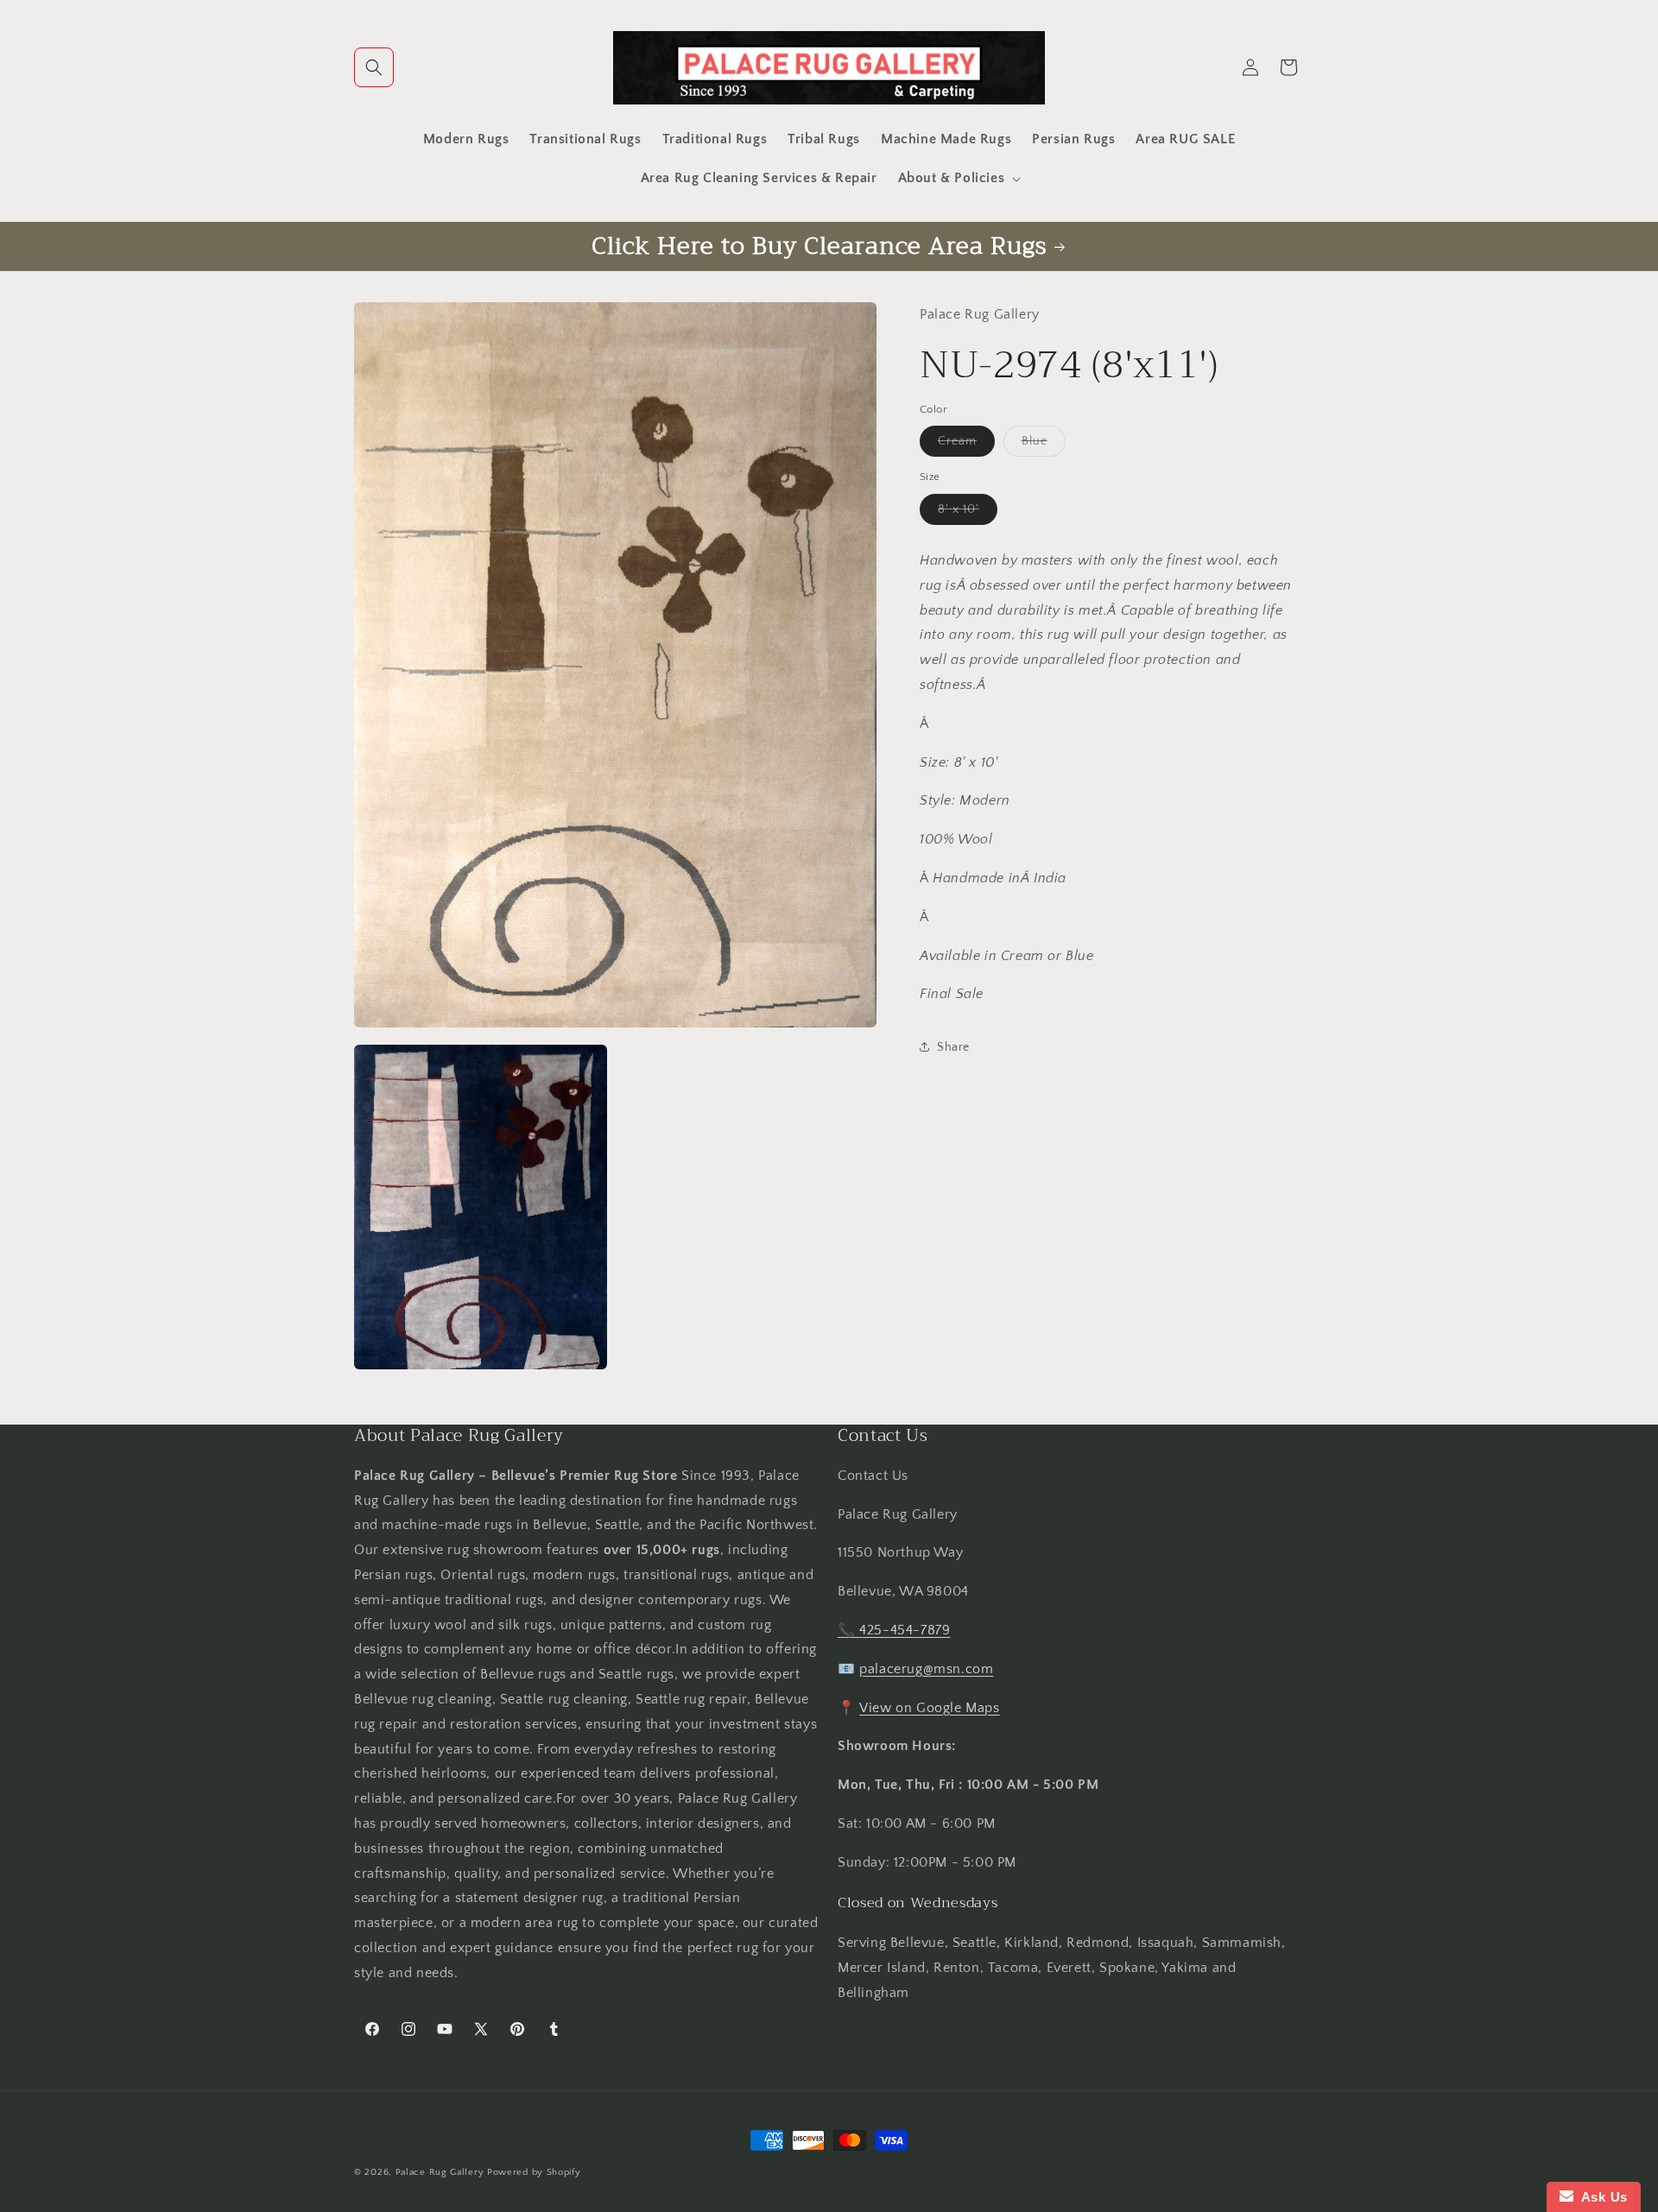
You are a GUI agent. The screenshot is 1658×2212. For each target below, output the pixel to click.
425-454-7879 (905, 1630)
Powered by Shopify (534, 2172)
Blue (1044, 445)
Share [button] (953, 1046)
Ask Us (1601, 2197)
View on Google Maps (929, 1708)
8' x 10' (968, 512)
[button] (374, 67)
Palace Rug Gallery (440, 2172)
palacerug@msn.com (926, 1669)
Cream (966, 445)
